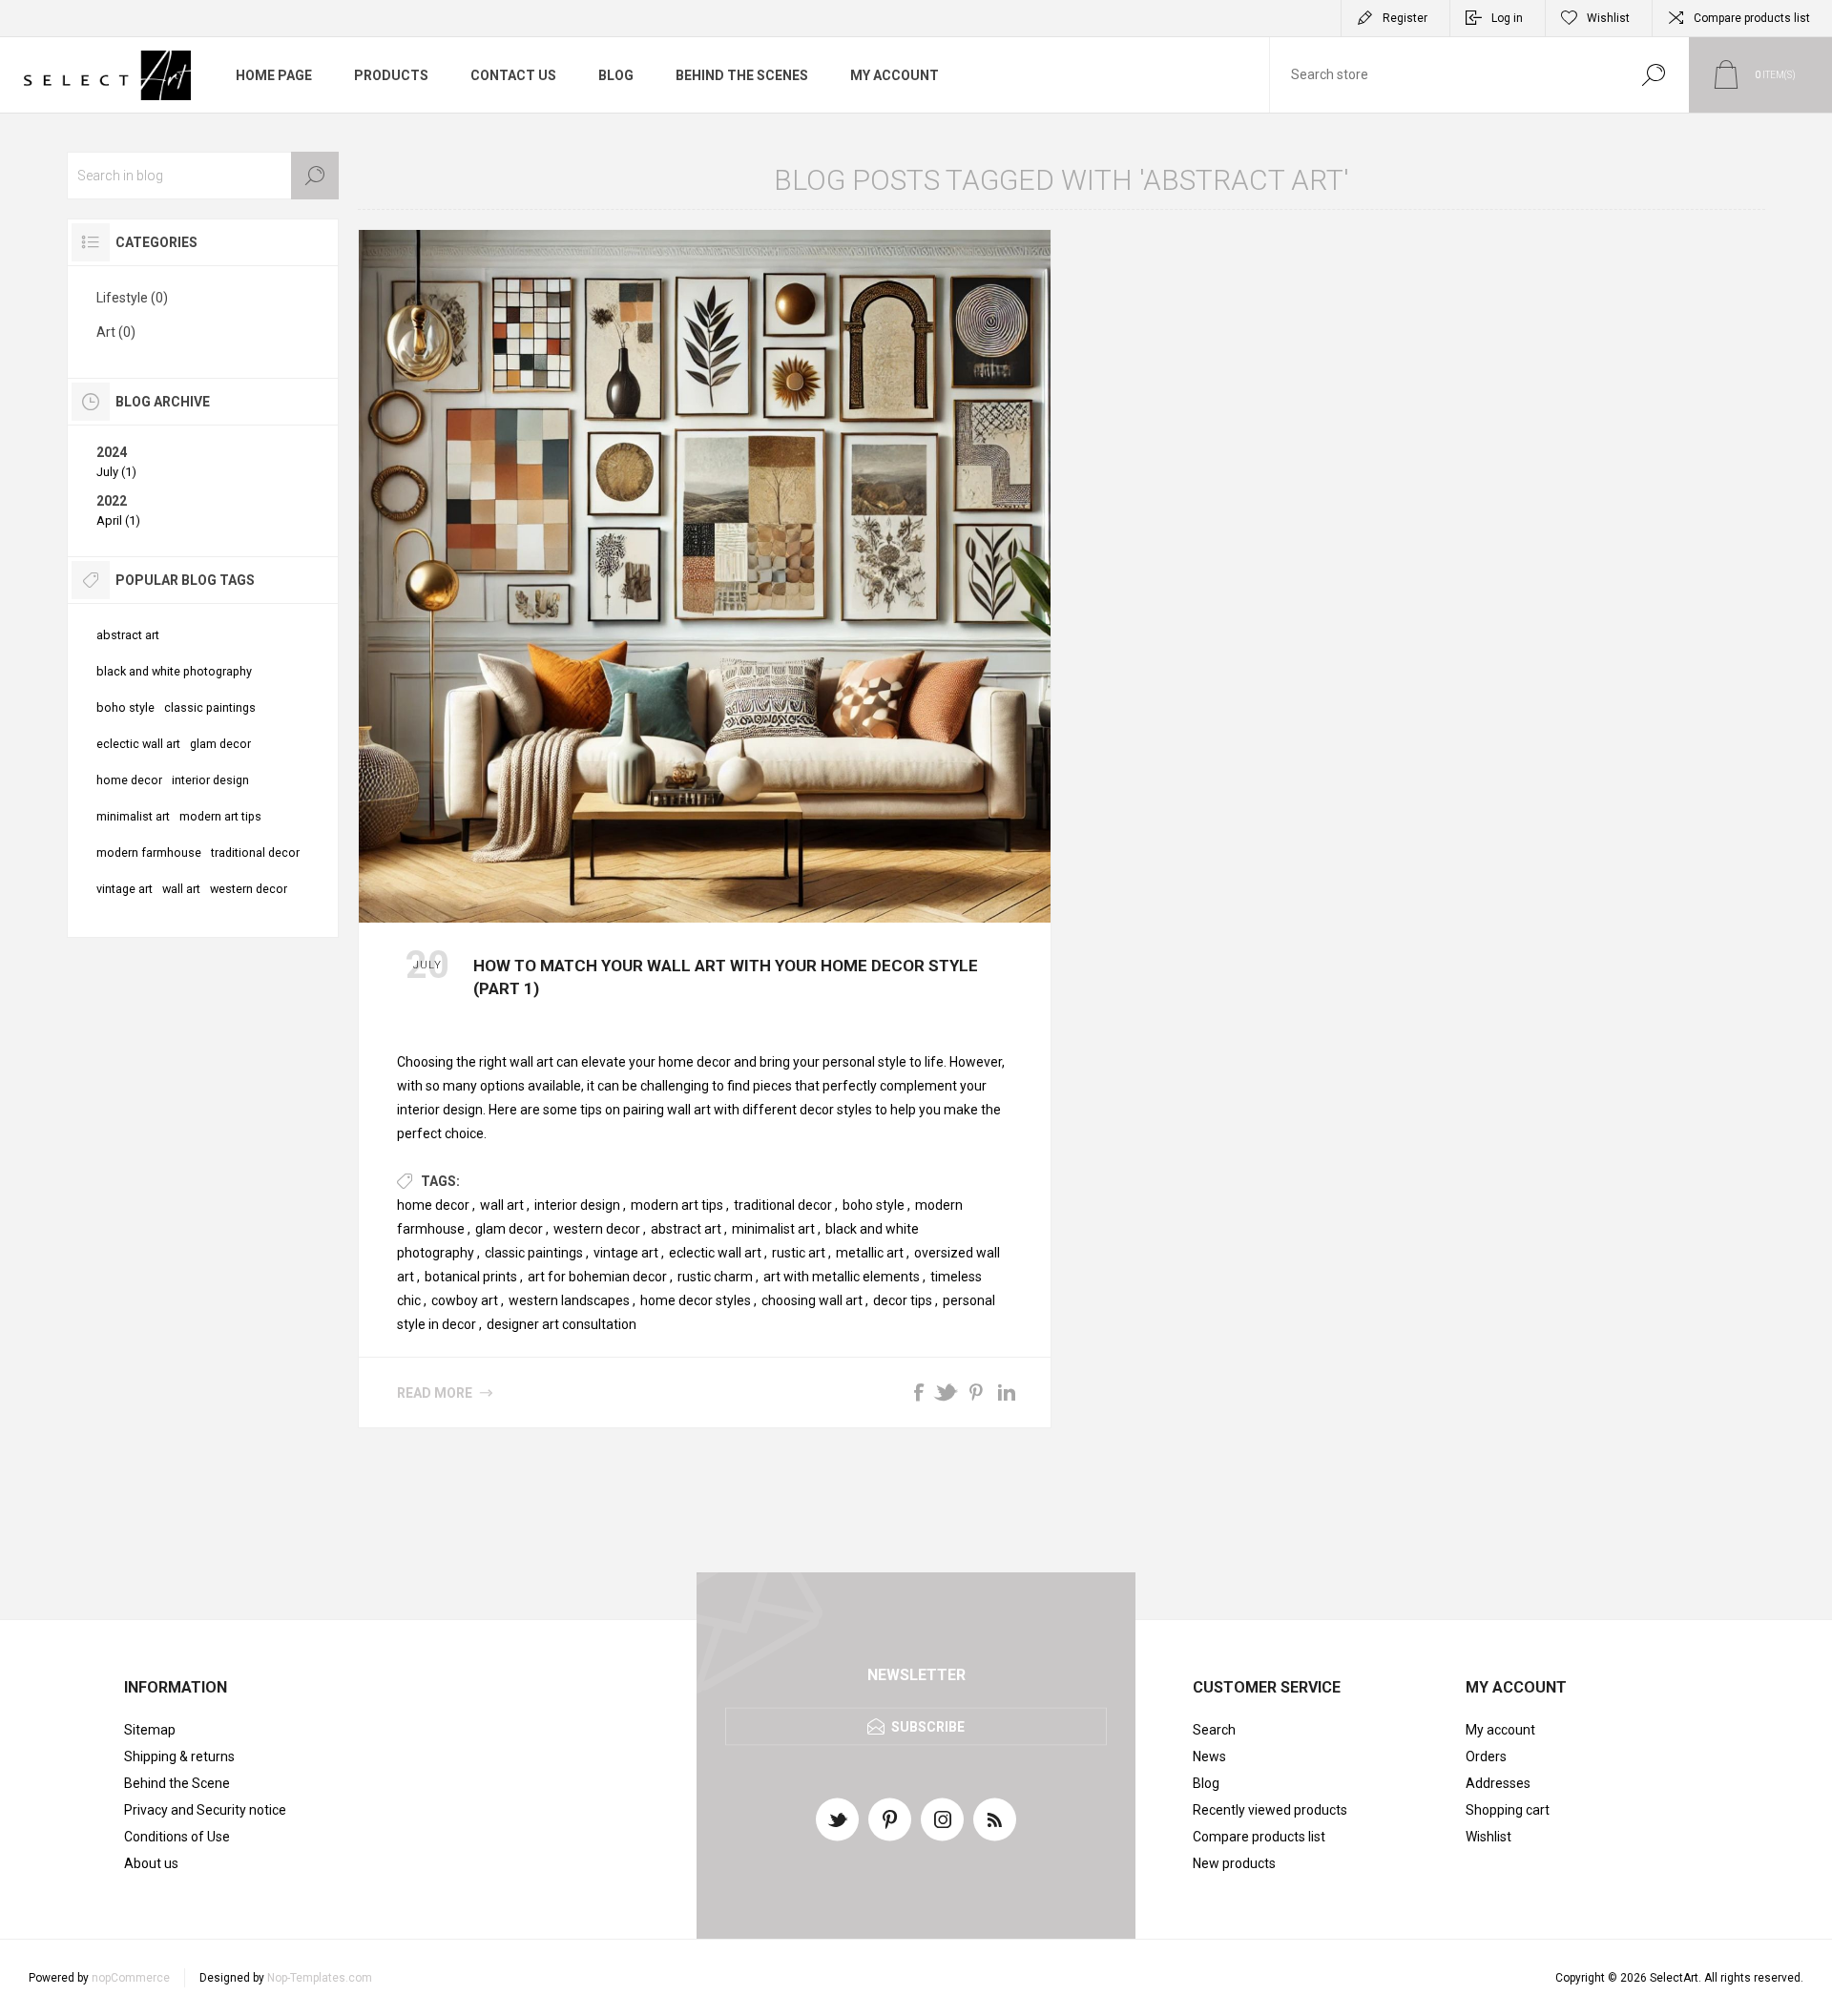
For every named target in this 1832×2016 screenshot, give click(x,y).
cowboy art (465, 1300)
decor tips (903, 1300)
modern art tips (677, 1205)
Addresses (1498, 1783)
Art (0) (116, 332)
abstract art (686, 1229)
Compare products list (1752, 18)
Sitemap (150, 1730)
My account (1500, 1730)
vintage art (626, 1253)
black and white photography (174, 671)
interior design (577, 1205)
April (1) (118, 520)
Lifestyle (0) (132, 298)
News (1209, 1756)
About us (151, 1863)
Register (1405, 18)
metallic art (870, 1253)
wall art (502, 1205)
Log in (1507, 18)
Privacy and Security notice (205, 1810)
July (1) (116, 472)
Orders (1486, 1756)
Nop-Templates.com (320, 1978)
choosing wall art (812, 1300)
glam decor (509, 1229)
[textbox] (1444, 75)
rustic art (799, 1253)
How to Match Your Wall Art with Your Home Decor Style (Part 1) (726, 977)
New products (1234, 1863)
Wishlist (1488, 1837)
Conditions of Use (177, 1837)
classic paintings (534, 1253)
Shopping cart (1508, 1810)
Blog (1206, 1783)
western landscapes (569, 1300)
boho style (874, 1205)
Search (1653, 75)
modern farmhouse (149, 852)
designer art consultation (562, 1324)
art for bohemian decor (597, 1277)
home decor (433, 1205)
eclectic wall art (715, 1253)
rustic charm (715, 1277)
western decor (597, 1229)
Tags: (440, 1181)
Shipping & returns (179, 1756)
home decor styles (696, 1300)
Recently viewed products (1270, 1810)
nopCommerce (131, 1978)
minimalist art (773, 1229)
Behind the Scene (177, 1783)
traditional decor (783, 1205)
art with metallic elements (842, 1277)
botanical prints (471, 1277)
